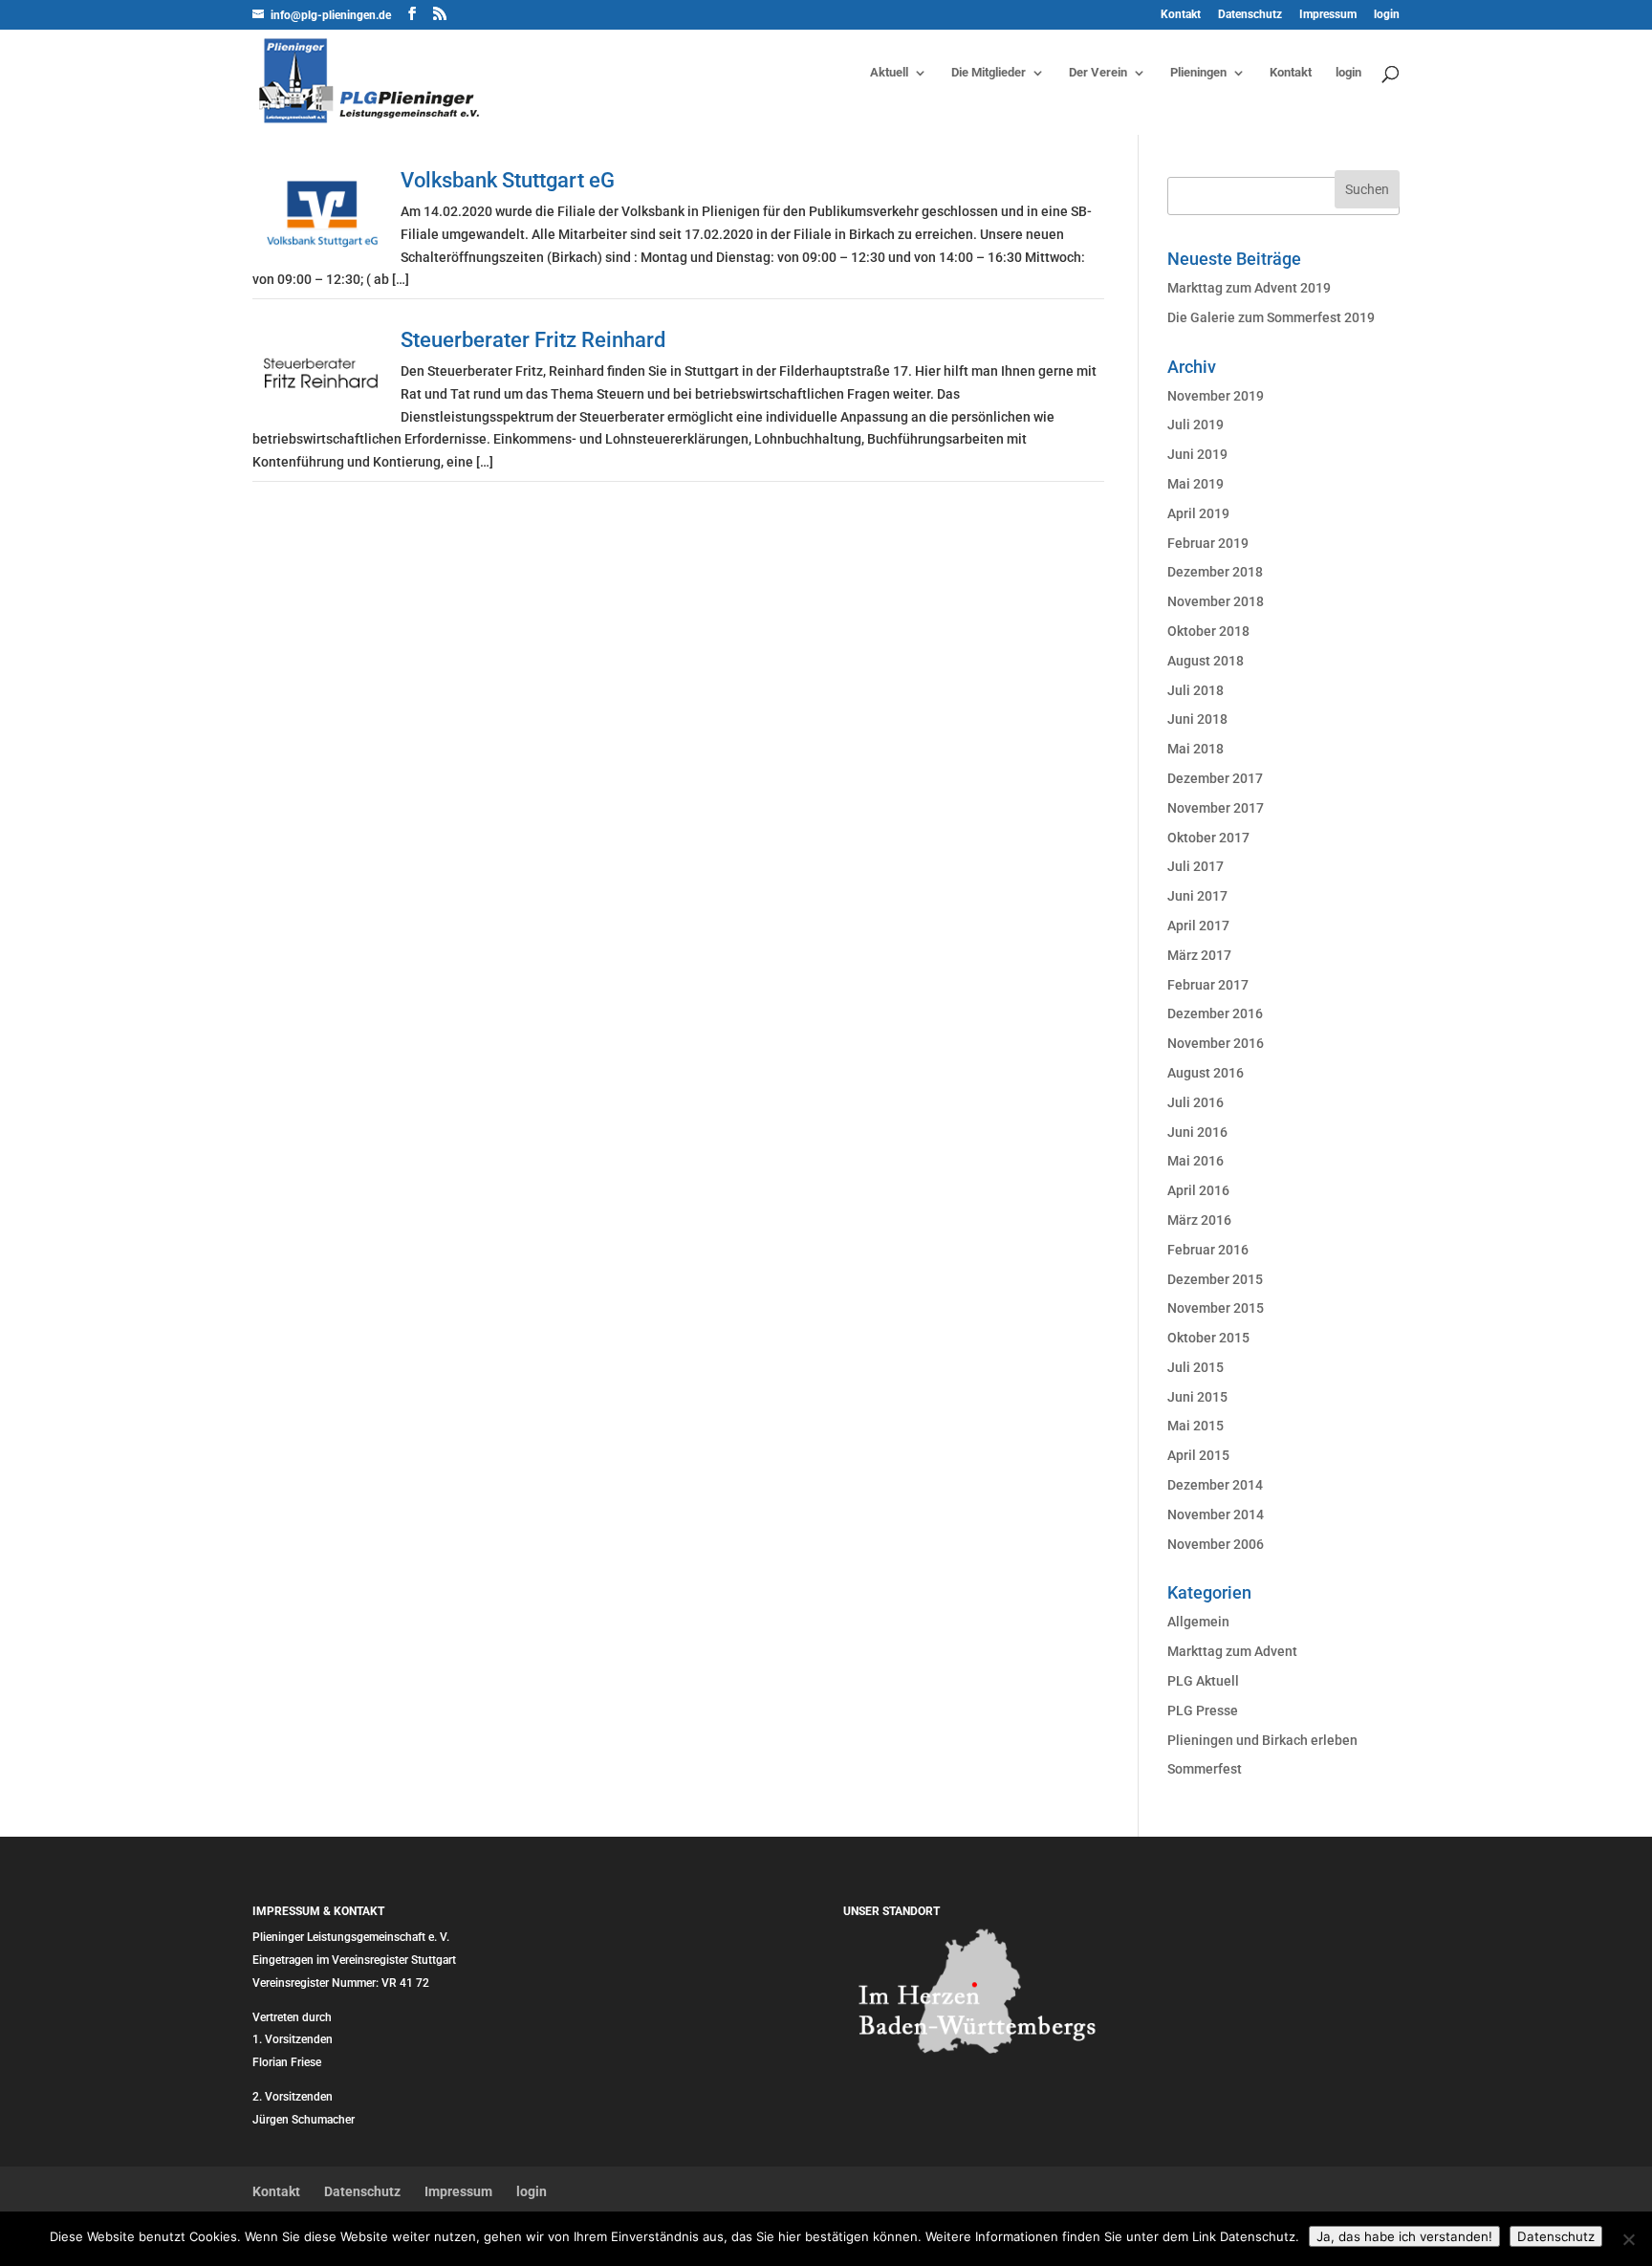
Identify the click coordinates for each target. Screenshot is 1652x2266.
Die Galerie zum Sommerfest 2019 (1271, 317)
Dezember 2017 (1215, 778)
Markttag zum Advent (1232, 1651)
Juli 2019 (1196, 425)
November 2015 (1216, 1308)
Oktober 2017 (1208, 838)
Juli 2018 (1196, 690)
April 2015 (1198, 1455)
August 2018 (1206, 661)
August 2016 (1206, 1073)
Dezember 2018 (1215, 572)
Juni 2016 (1197, 1132)
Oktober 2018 (1208, 631)
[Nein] (1628, 2239)
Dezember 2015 (1215, 1279)
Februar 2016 (1208, 1250)
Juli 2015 (1196, 1367)
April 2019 (1198, 513)
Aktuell (889, 73)
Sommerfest (1205, 1769)
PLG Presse (1203, 1710)
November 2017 (1216, 808)
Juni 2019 (1197, 454)
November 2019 (1216, 396)
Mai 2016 (1196, 1161)
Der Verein (1098, 73)
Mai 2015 (1196, 1426)
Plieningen (1198, 73)
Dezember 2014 (1215, 1485)
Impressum (1328, 15)
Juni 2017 (1197, 896)
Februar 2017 (1208, 985)
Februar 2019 (1208, 543)
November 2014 (1216, 1514)
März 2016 (1199, 1220)
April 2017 (1198, 926)
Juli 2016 (1196, 1102)
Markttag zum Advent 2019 (1249, 288)
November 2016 (1216, 1043)
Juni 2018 (1197, 719)
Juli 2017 (1196, 866)
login (1387, 15)
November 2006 (1216, 1544)
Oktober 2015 (1208, 1338)
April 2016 (1198, 1190)
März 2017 (1199, 955)
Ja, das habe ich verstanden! (1404, 2236)
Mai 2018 (1196, 749)
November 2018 (1216, 601)
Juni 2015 (1197, 1397)
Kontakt (1181, 15)
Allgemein (1198, 1622)
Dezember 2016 (1215, 1013)
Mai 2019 (1196, 484)
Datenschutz (1250, 15)
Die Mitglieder (989, 73)
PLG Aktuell (1203, 1681)
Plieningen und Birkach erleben (1262, 1740)
